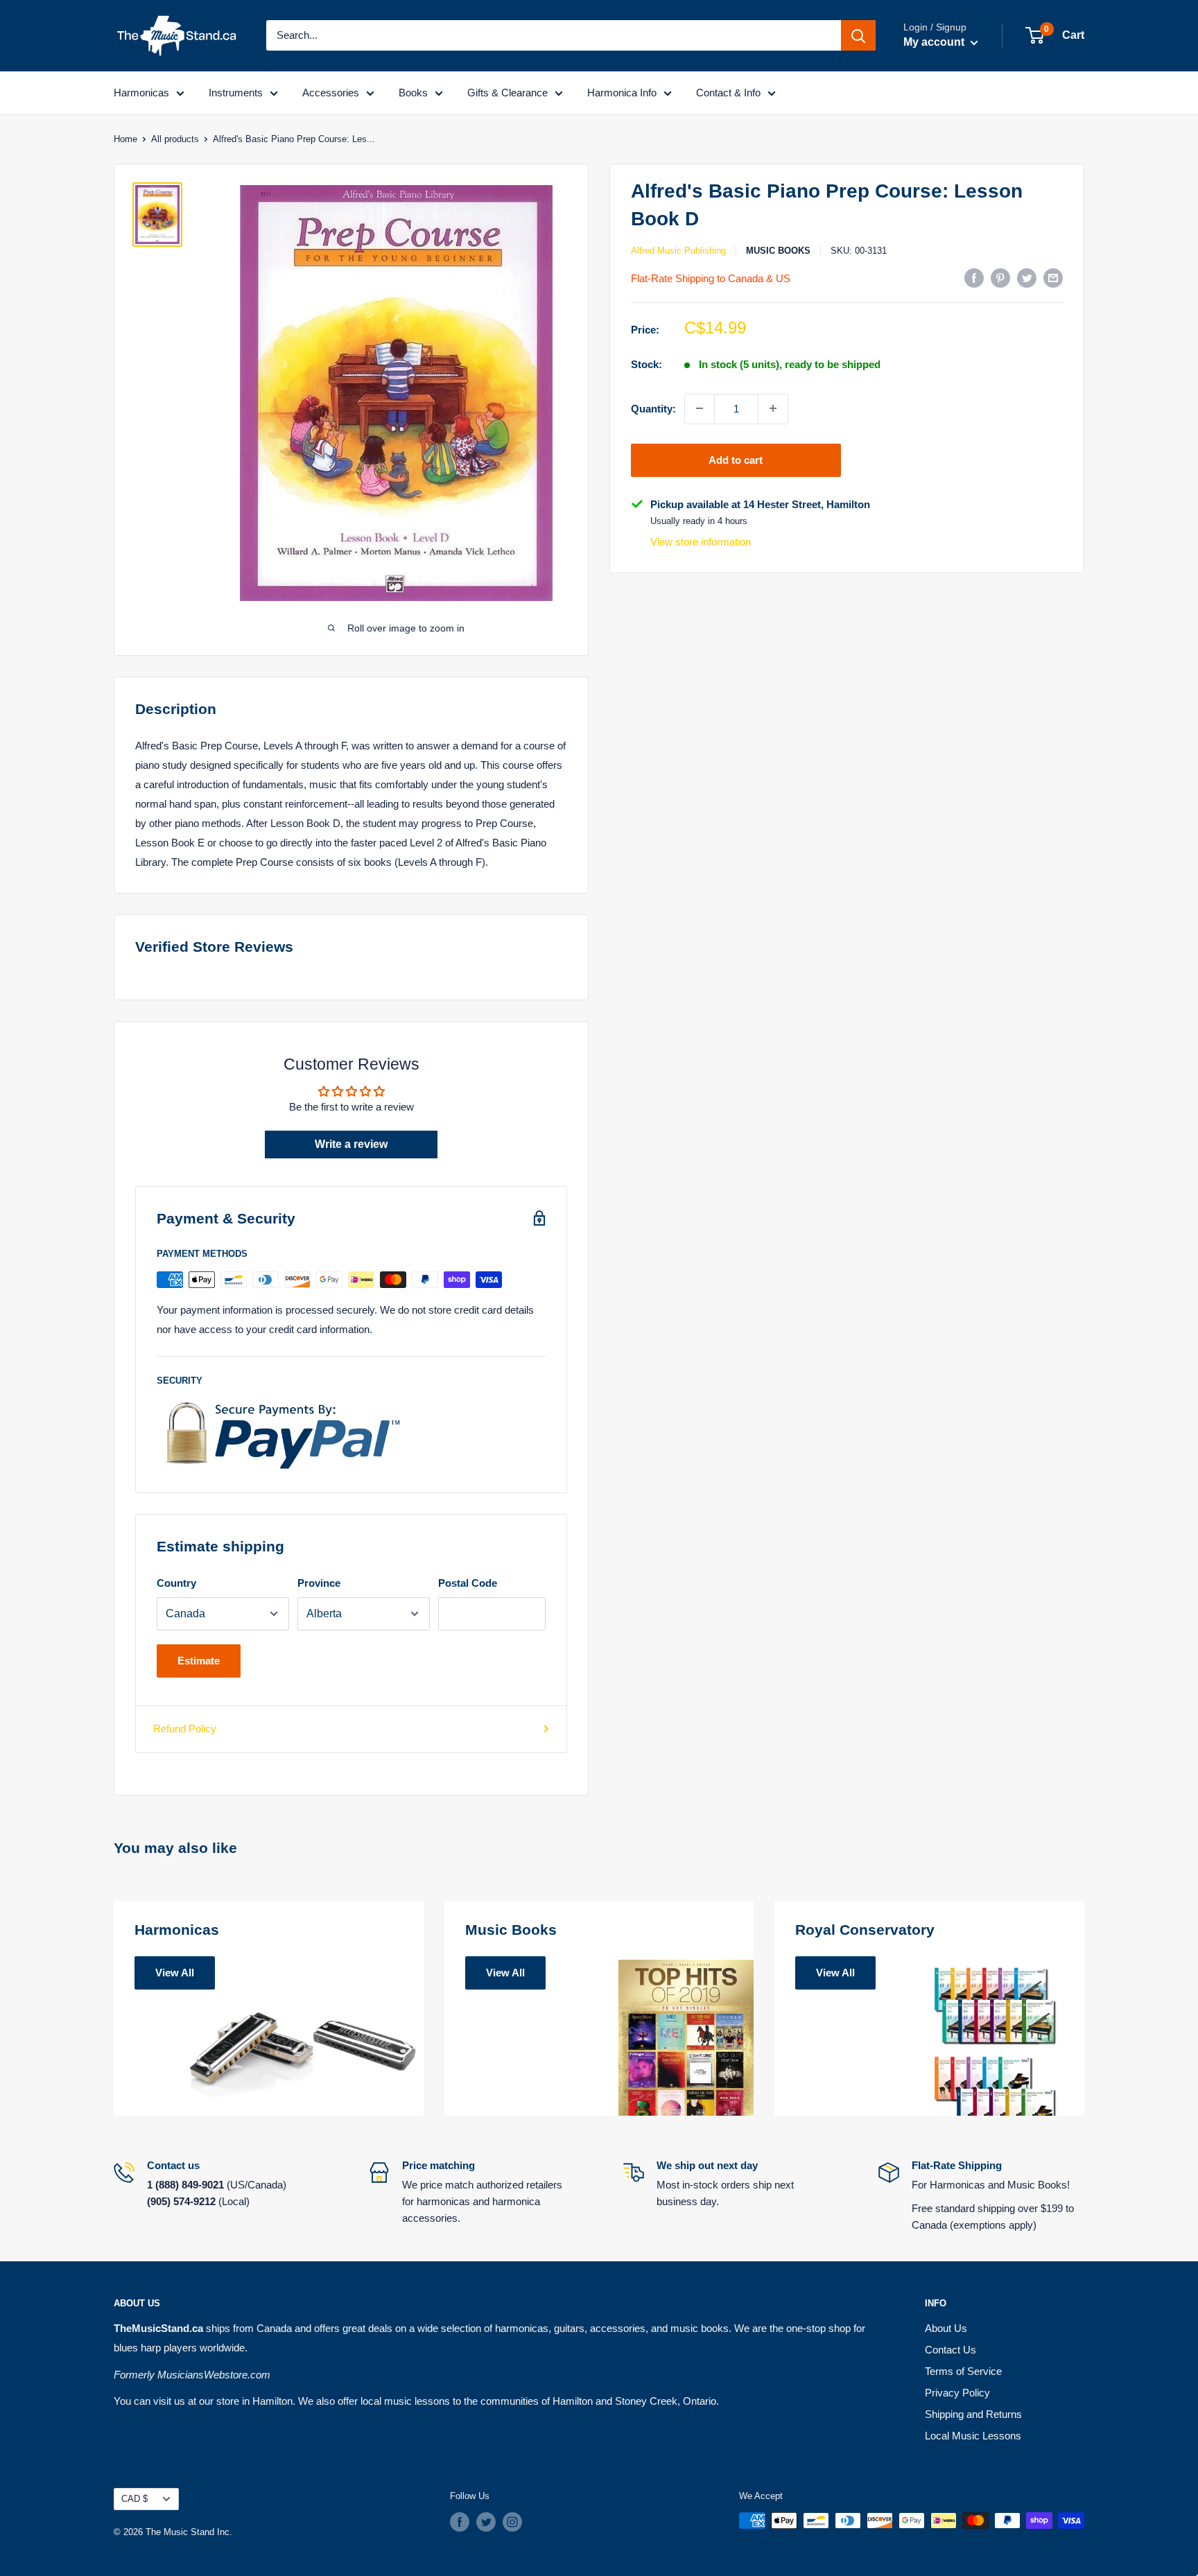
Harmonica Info (622, 93)
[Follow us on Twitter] (486, 2522)
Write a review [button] (351, 1144)
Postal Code (468, 1583)
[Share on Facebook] (974, 278)
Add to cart (736, 459)
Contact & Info (728, 93)
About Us (946, 2328)
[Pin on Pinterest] (1000, 278)
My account (935, 42)
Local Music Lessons (973, 2436)
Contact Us (950, 2350)
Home (125, 139)
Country (176, 1583)
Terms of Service (963, 2371)
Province (319, 1583)
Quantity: (653, 408)
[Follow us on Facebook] (460, 2522)
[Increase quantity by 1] (773, 408)
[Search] (858, 35)
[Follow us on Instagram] (512, 2522)
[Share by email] (1053, 278)
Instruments (236, 93)
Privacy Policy (957, 2393)
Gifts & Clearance (507, 93)
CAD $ (134, 2499)
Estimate (199, 1661)
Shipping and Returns (973, 2414)
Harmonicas (141, 93)
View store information (701, 542)
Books (413, 93)
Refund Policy (185, 1729)
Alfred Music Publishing (678, 251)
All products (175, 139)
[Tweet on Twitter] (1027, 278)
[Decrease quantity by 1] (700, 408)
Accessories (331, 93)
